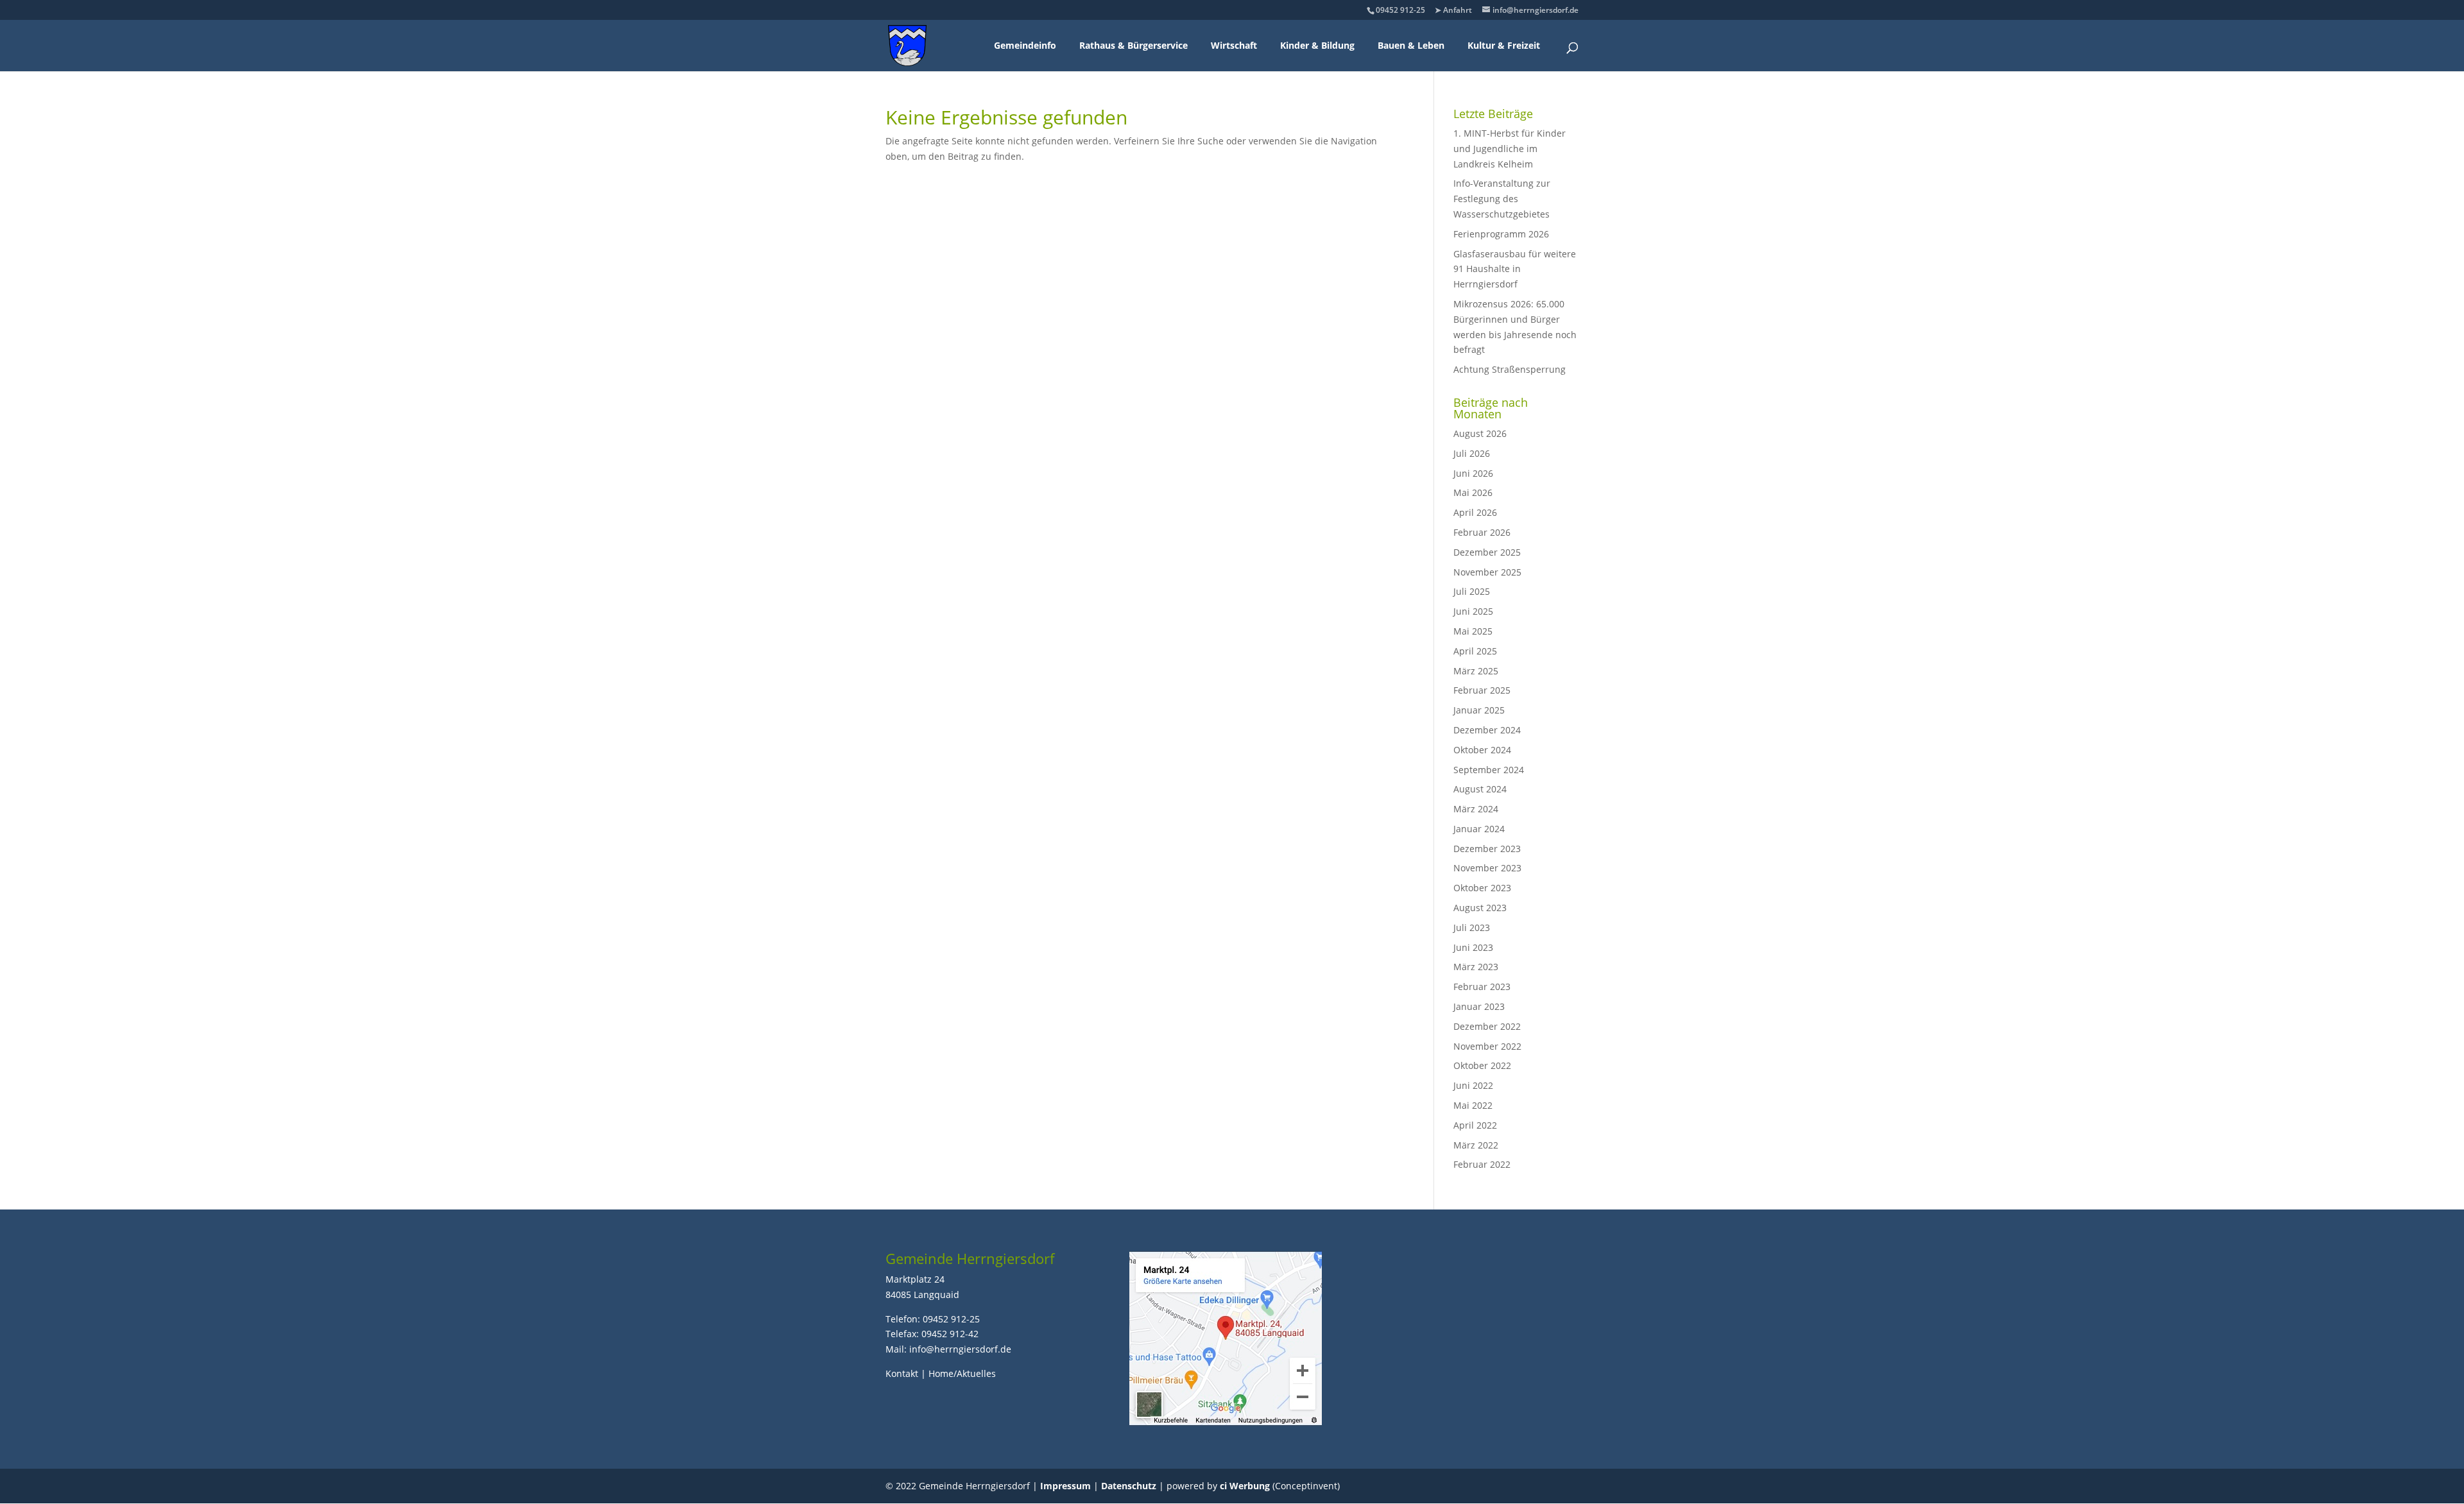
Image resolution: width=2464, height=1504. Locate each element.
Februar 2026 (1482, 532)
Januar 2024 (1479, 829)
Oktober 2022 (1482, 1065)
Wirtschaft (1234, 45)
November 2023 (1487, 868)
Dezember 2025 (1487, 552)
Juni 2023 (1473, 947)
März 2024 (1476, 809)
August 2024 (1480, 789)
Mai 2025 (1473, 631)
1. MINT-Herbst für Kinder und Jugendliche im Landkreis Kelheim (1510, 149)
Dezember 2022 (1487, 1026)
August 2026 (1480, 433)
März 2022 (1476, 1145)
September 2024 (1489, 770)
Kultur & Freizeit (1504, 45)
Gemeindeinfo (1025, 45)
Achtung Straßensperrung (1510, 369)
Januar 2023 (1479, 1006)
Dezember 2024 (1487, 730)
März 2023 (1476, 967)
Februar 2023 (1482, 987)
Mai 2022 (1473, 1105)
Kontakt (902, 1373)
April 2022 (1475, 1125)
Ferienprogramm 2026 (1501, 234)
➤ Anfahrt (1453, 10)
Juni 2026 (1473, 473)
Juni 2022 (1473, 1085)
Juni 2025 (1473, 611)
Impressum (1065, 1486)
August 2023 (1480, 908)
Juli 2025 (1472, 591)
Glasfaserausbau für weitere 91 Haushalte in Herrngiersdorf (1515, 269)
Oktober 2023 (1482, 888)
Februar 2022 (1482, 1164)
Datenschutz (1129, 1486)
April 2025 (1475, 651)
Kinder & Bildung (1317, 45)
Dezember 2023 (1487, 849)
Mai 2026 (1473, 492)
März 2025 (1476, 671)
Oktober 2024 (1482, 750)
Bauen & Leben (1411, 45)
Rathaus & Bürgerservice (1134, 45)
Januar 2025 (1479, 710)
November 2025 (1487, 572)
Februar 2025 (1482, 690)
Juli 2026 (1472, 453)
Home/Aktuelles (962, 1373)
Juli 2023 (1472, 927)
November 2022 (1487, 1046)
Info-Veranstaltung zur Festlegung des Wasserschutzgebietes (1502, 199)
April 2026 (1475, 512)
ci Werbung (1245, 1486)
